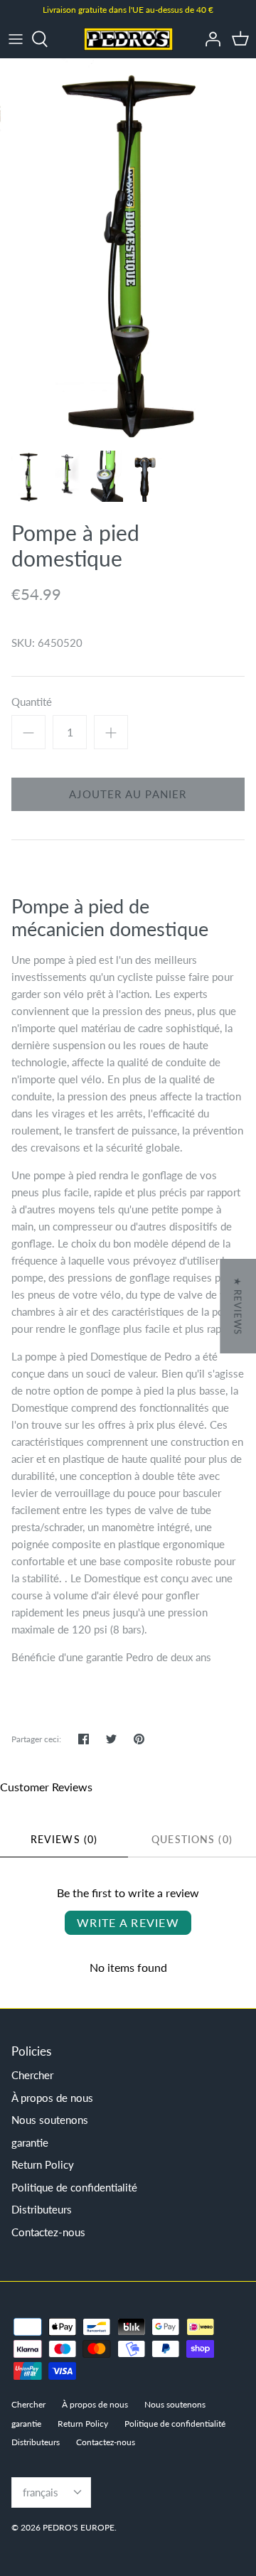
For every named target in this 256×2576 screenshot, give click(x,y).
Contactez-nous (48, 2232)
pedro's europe (79, 2527)
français (41, 2492)
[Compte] (209, 39)
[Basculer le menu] (16, 39)
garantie (30, 2142)
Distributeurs (42, 2209)
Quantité (32, 702)
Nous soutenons (50, 2120)
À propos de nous (52, 2098)
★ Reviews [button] (238, 1306)
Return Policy (43, 2164)
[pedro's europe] (128, 39)
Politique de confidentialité (74, 2187)
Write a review (128, 1922)
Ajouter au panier (128, 794)
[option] (128, 250)
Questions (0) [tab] (192, 1839)
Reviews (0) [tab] (64, 1839)
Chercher (32, 2075)
